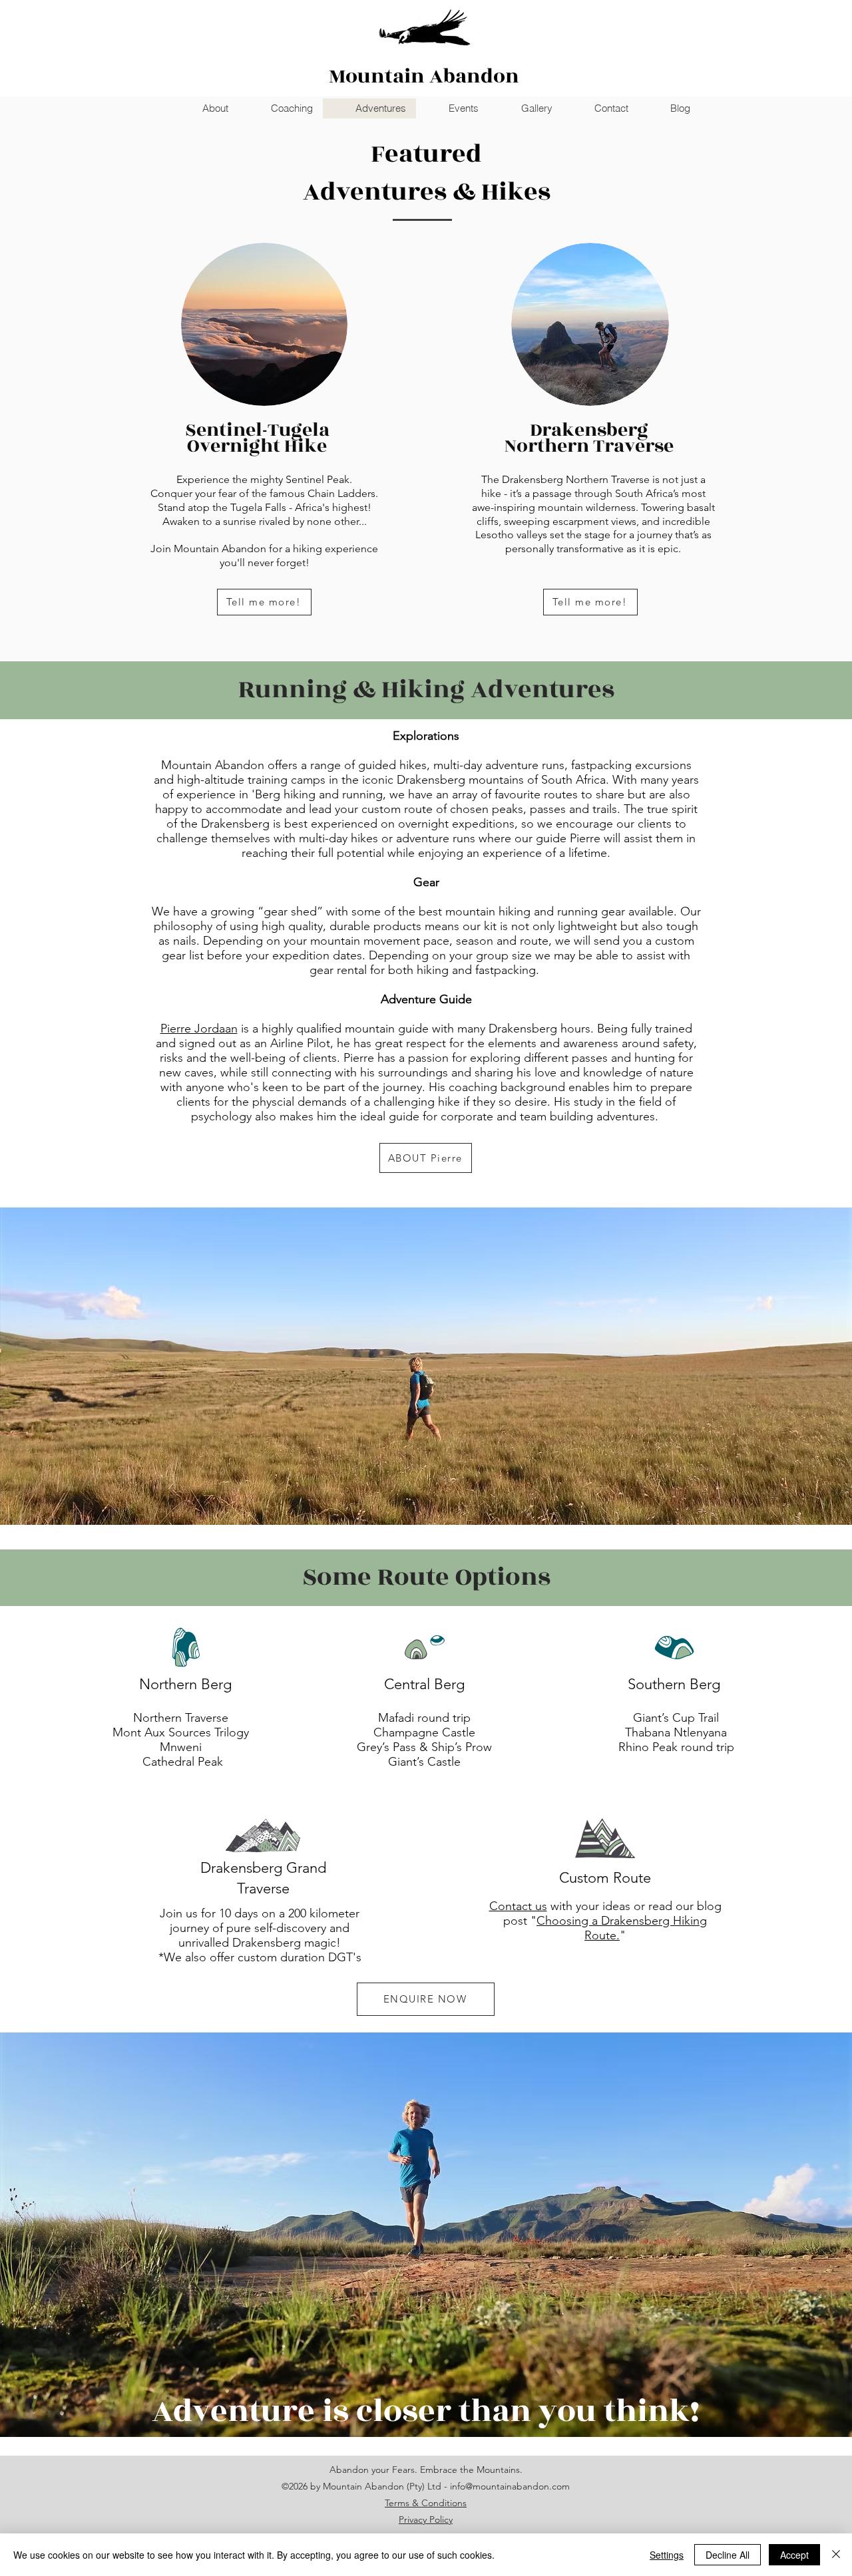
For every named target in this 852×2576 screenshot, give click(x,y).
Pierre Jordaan (199, 1029)
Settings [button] (667, 2555)
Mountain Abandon (424, 77)
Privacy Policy (426, 2519)
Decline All (728, 2555)
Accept (794, 2555)
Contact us (518, 1906)
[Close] (836, 2555)
